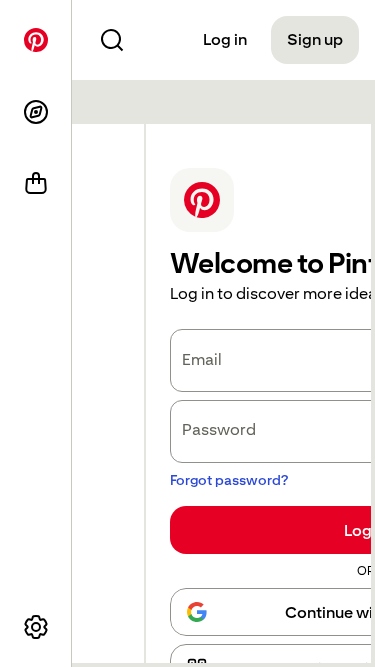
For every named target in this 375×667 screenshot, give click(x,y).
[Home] (36, 40)
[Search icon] (112, 40)
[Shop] (36, 184)
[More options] (36, 627)
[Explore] (36, 112)
